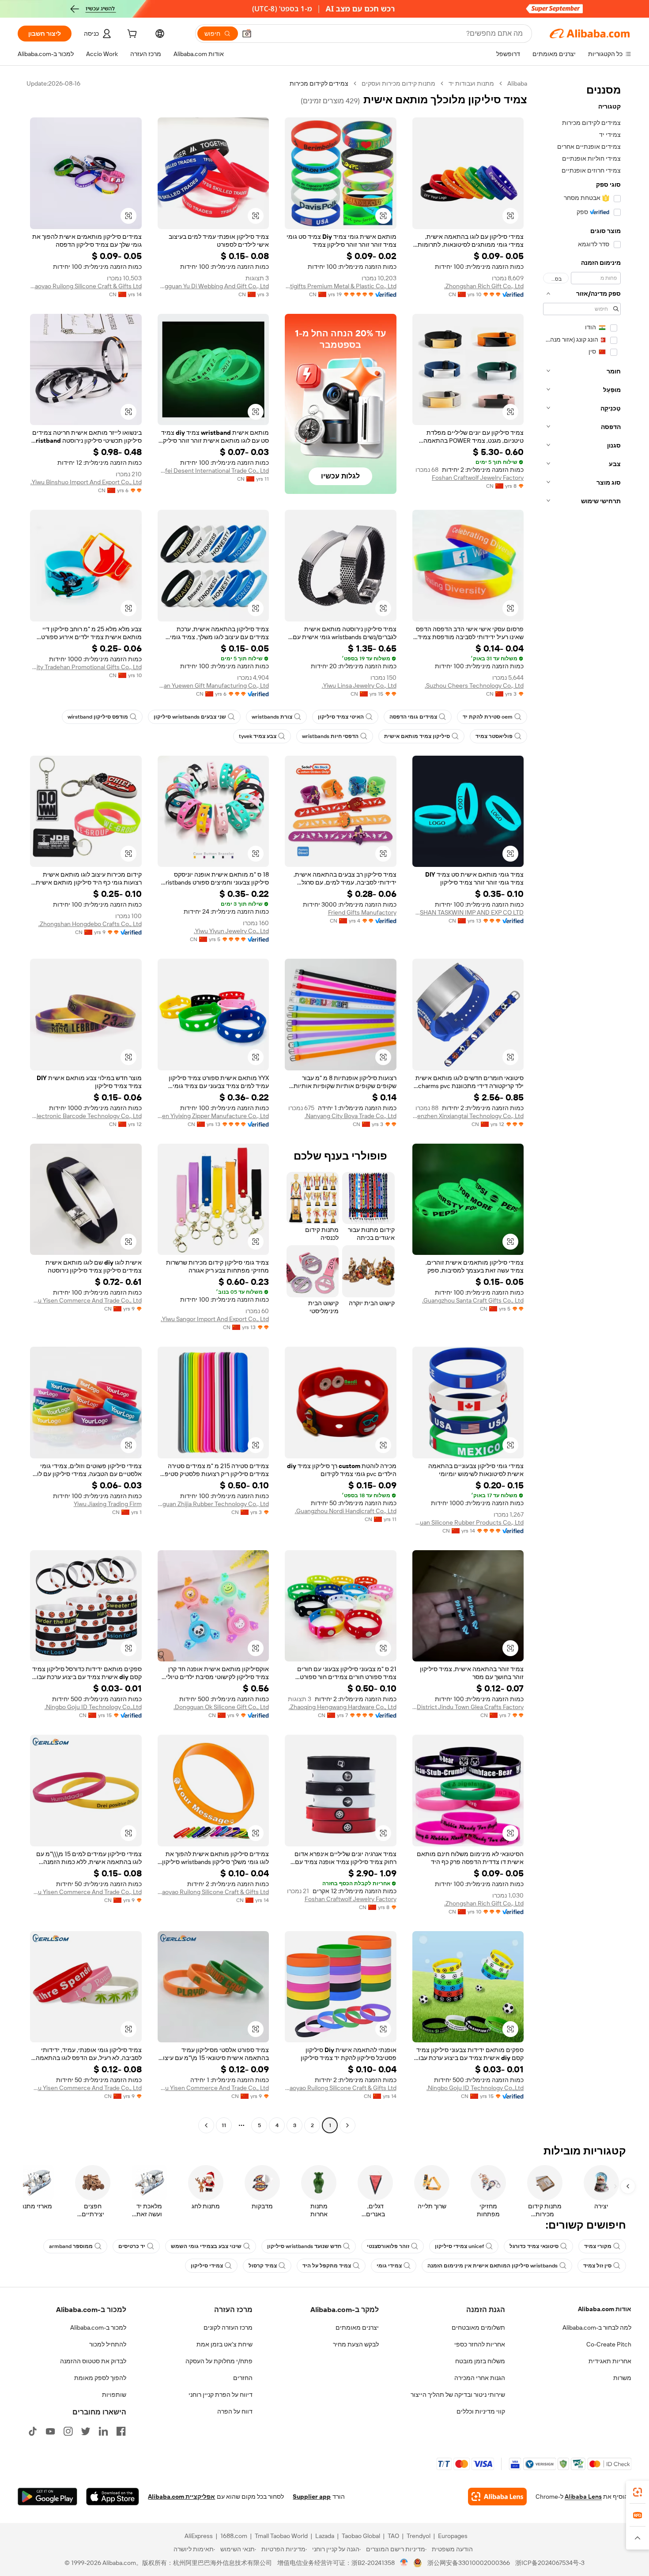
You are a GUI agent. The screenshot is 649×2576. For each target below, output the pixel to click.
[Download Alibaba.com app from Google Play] (47, 2497)
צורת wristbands (272, 717)
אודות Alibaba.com (605, 2309)
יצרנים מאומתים (357, 2327)
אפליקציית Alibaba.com (181, 2497)
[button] (247, 34)
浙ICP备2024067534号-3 (550, 2563)
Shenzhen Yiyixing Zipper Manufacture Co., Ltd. (213, 1116)
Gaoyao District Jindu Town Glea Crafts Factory (468, 1707)
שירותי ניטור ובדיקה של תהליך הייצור (458, 2395)
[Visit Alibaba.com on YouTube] (50, 2431)
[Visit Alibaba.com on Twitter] (86, 2431)
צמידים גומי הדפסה (413, 717)
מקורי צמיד (598, 2246)
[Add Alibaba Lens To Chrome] (497, 2497)
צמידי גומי (389, 2266)
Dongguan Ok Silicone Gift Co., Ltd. (221, 1707)
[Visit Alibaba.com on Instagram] (68, 2431)
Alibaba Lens (583, 2497)
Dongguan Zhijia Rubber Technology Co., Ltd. (213, 1504)
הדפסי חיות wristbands (330, 736)
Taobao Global (361, 2536)
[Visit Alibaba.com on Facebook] (121, 2431)
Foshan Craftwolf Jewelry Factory (478, 478)
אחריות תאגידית (610, 2361)
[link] (638, 2492)
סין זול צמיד (597, 2266)
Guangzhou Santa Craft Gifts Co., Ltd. (473, 1300)
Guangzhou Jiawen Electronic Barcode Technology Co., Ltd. (86, 1116)
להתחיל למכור (108, 2344)
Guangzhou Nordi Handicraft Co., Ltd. (346, 1511)
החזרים (243, 2378)
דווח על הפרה (235, 2411)
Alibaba (517, 83)
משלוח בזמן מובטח (480, 2361)
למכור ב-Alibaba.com (98, 2327)
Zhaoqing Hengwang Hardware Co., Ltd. (343, 1707)
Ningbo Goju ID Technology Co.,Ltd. (93, 1707)
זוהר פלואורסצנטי (388, 2246)
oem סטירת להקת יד (488, 717)
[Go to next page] (206, 2125)
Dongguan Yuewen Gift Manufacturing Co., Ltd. (213, 685)
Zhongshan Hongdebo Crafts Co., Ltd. (90, 924)
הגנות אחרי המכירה (480, 2378)
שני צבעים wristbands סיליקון (190, 717)
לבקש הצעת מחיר (356, 2344)
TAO (393, 2536)
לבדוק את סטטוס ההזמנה (93, 2361)
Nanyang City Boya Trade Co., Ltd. (351, 1116)
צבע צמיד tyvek (258, 736)
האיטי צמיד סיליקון (341, 717)
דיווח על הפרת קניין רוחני (221, 2395)
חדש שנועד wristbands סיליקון (304, 2246)
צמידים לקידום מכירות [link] (319, 83)
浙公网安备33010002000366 (469, 2563)
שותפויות (114, 2395)
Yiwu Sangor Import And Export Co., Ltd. (215, 1319)
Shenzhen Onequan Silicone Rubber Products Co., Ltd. (468, 1522)
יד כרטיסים (132, 2246)
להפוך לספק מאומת (100, 2378)
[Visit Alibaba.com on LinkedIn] (103, 2431)
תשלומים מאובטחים (478, 2327)
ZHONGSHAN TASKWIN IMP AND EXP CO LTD (468, 912)
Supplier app (312, 2497)
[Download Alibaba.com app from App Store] (113, 2497)
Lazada (325, 2536)
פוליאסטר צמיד (494, 736)
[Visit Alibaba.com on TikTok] (33, 2431)
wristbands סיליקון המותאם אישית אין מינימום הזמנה (492, 2266)
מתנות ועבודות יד (471, 83)
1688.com (234, 2536)
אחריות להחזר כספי (480, 2344)
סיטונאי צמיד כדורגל (534, 2246)
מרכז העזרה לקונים (228, 2327)
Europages (453, 2536)
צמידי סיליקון (207, 2266)
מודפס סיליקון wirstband (98, 717)
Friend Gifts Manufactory (362, 912)
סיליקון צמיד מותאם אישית (417, 736)
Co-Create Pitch (609, 2344)
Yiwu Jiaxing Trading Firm (108, 1504)
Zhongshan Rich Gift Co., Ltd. (484, 286)
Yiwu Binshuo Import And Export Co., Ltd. (86, 482)
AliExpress (199, 2536)
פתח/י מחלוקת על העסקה (219, 2361)
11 (224, 2125)
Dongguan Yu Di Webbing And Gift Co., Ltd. (213, 286)
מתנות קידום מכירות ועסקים (398, 83)
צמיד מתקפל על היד (327, 2266)
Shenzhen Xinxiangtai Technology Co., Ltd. (468, 1116)
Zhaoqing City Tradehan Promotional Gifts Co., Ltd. (86, 667)
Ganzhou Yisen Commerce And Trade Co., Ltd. (86, 1300)
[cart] (131, 35)
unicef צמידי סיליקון (459, 2246)
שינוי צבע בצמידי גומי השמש (206, 2246)
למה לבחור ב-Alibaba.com (597, 2327)
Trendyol (419, 2536)
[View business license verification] (404, 2563)
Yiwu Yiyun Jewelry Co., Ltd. (231, 931)
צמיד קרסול (263, 2266)
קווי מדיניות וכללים (481, 2411)
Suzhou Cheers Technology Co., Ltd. (474, 685)
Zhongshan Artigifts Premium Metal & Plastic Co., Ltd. (341, 286)
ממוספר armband (71, 2246)
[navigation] (582, 1105)
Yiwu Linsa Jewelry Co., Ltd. (359, 685)
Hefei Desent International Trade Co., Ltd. (213, 471)
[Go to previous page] (347, 2125)
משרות (622, 2378)
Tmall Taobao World (281, 2536)
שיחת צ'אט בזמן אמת (225, 2344)
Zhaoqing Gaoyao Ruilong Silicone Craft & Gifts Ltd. (86, 286)
